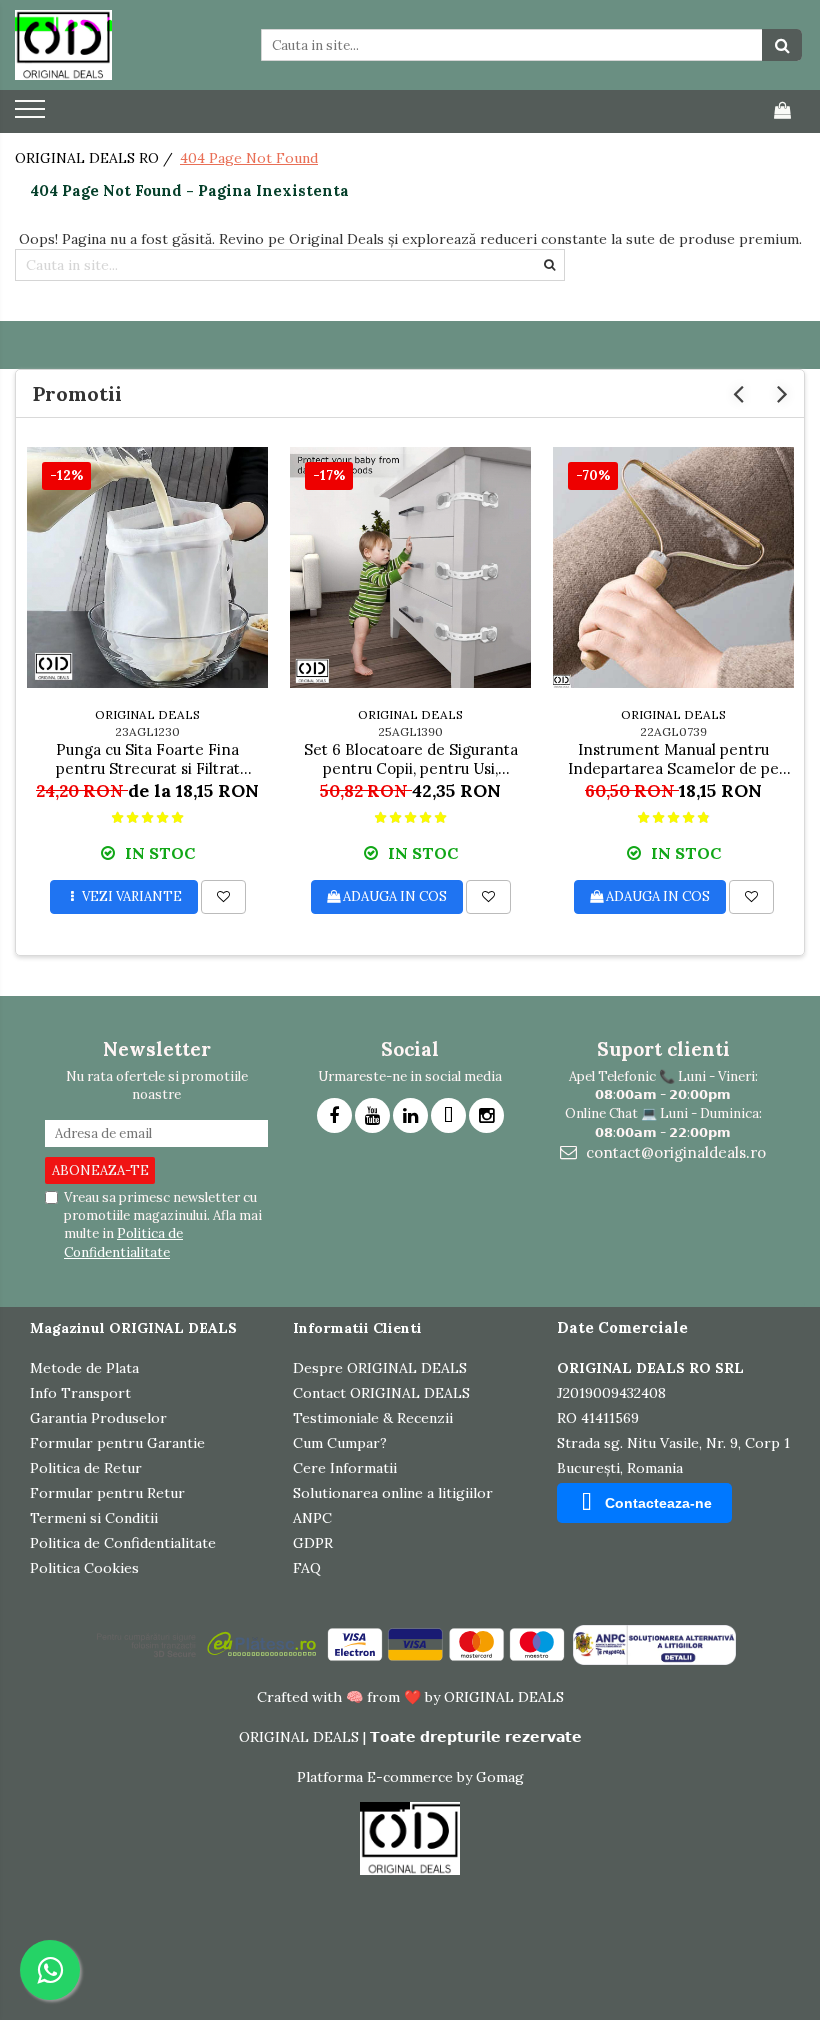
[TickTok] (448, 1115)
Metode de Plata (84, 1368)
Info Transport (80, 1393)
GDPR (313, 1543)
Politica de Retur (86, 1468)
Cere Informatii (345, 1468)
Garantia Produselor (98, 1418)
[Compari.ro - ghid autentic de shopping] (100, 1962)
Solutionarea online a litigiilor (393, 1493)
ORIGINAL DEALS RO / (96, 158)
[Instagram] (486, 1115)
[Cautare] (782, 45)
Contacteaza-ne (658, 1503)
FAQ (307, 1568)
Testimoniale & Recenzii (373, 1418)
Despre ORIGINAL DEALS (380, 1368)
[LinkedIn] (410, 1115)
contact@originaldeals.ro (674, 1152)
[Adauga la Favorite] (223, 897)
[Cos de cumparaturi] (782, 110)
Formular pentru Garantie (117, 1443)
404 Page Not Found (249, 158)
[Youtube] (372, 1115)
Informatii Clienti (357, 1328)
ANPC (312, 1518)
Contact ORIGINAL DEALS (381, 1393)
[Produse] (32, 115)
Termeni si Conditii (94, 1518)
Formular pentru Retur (107, 1493)
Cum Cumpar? (340, 1443)
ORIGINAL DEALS (147, 714)
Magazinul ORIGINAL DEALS (133, 1328)
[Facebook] (334, 1115)
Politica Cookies (84, 1568)
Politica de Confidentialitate (123, 1242)
